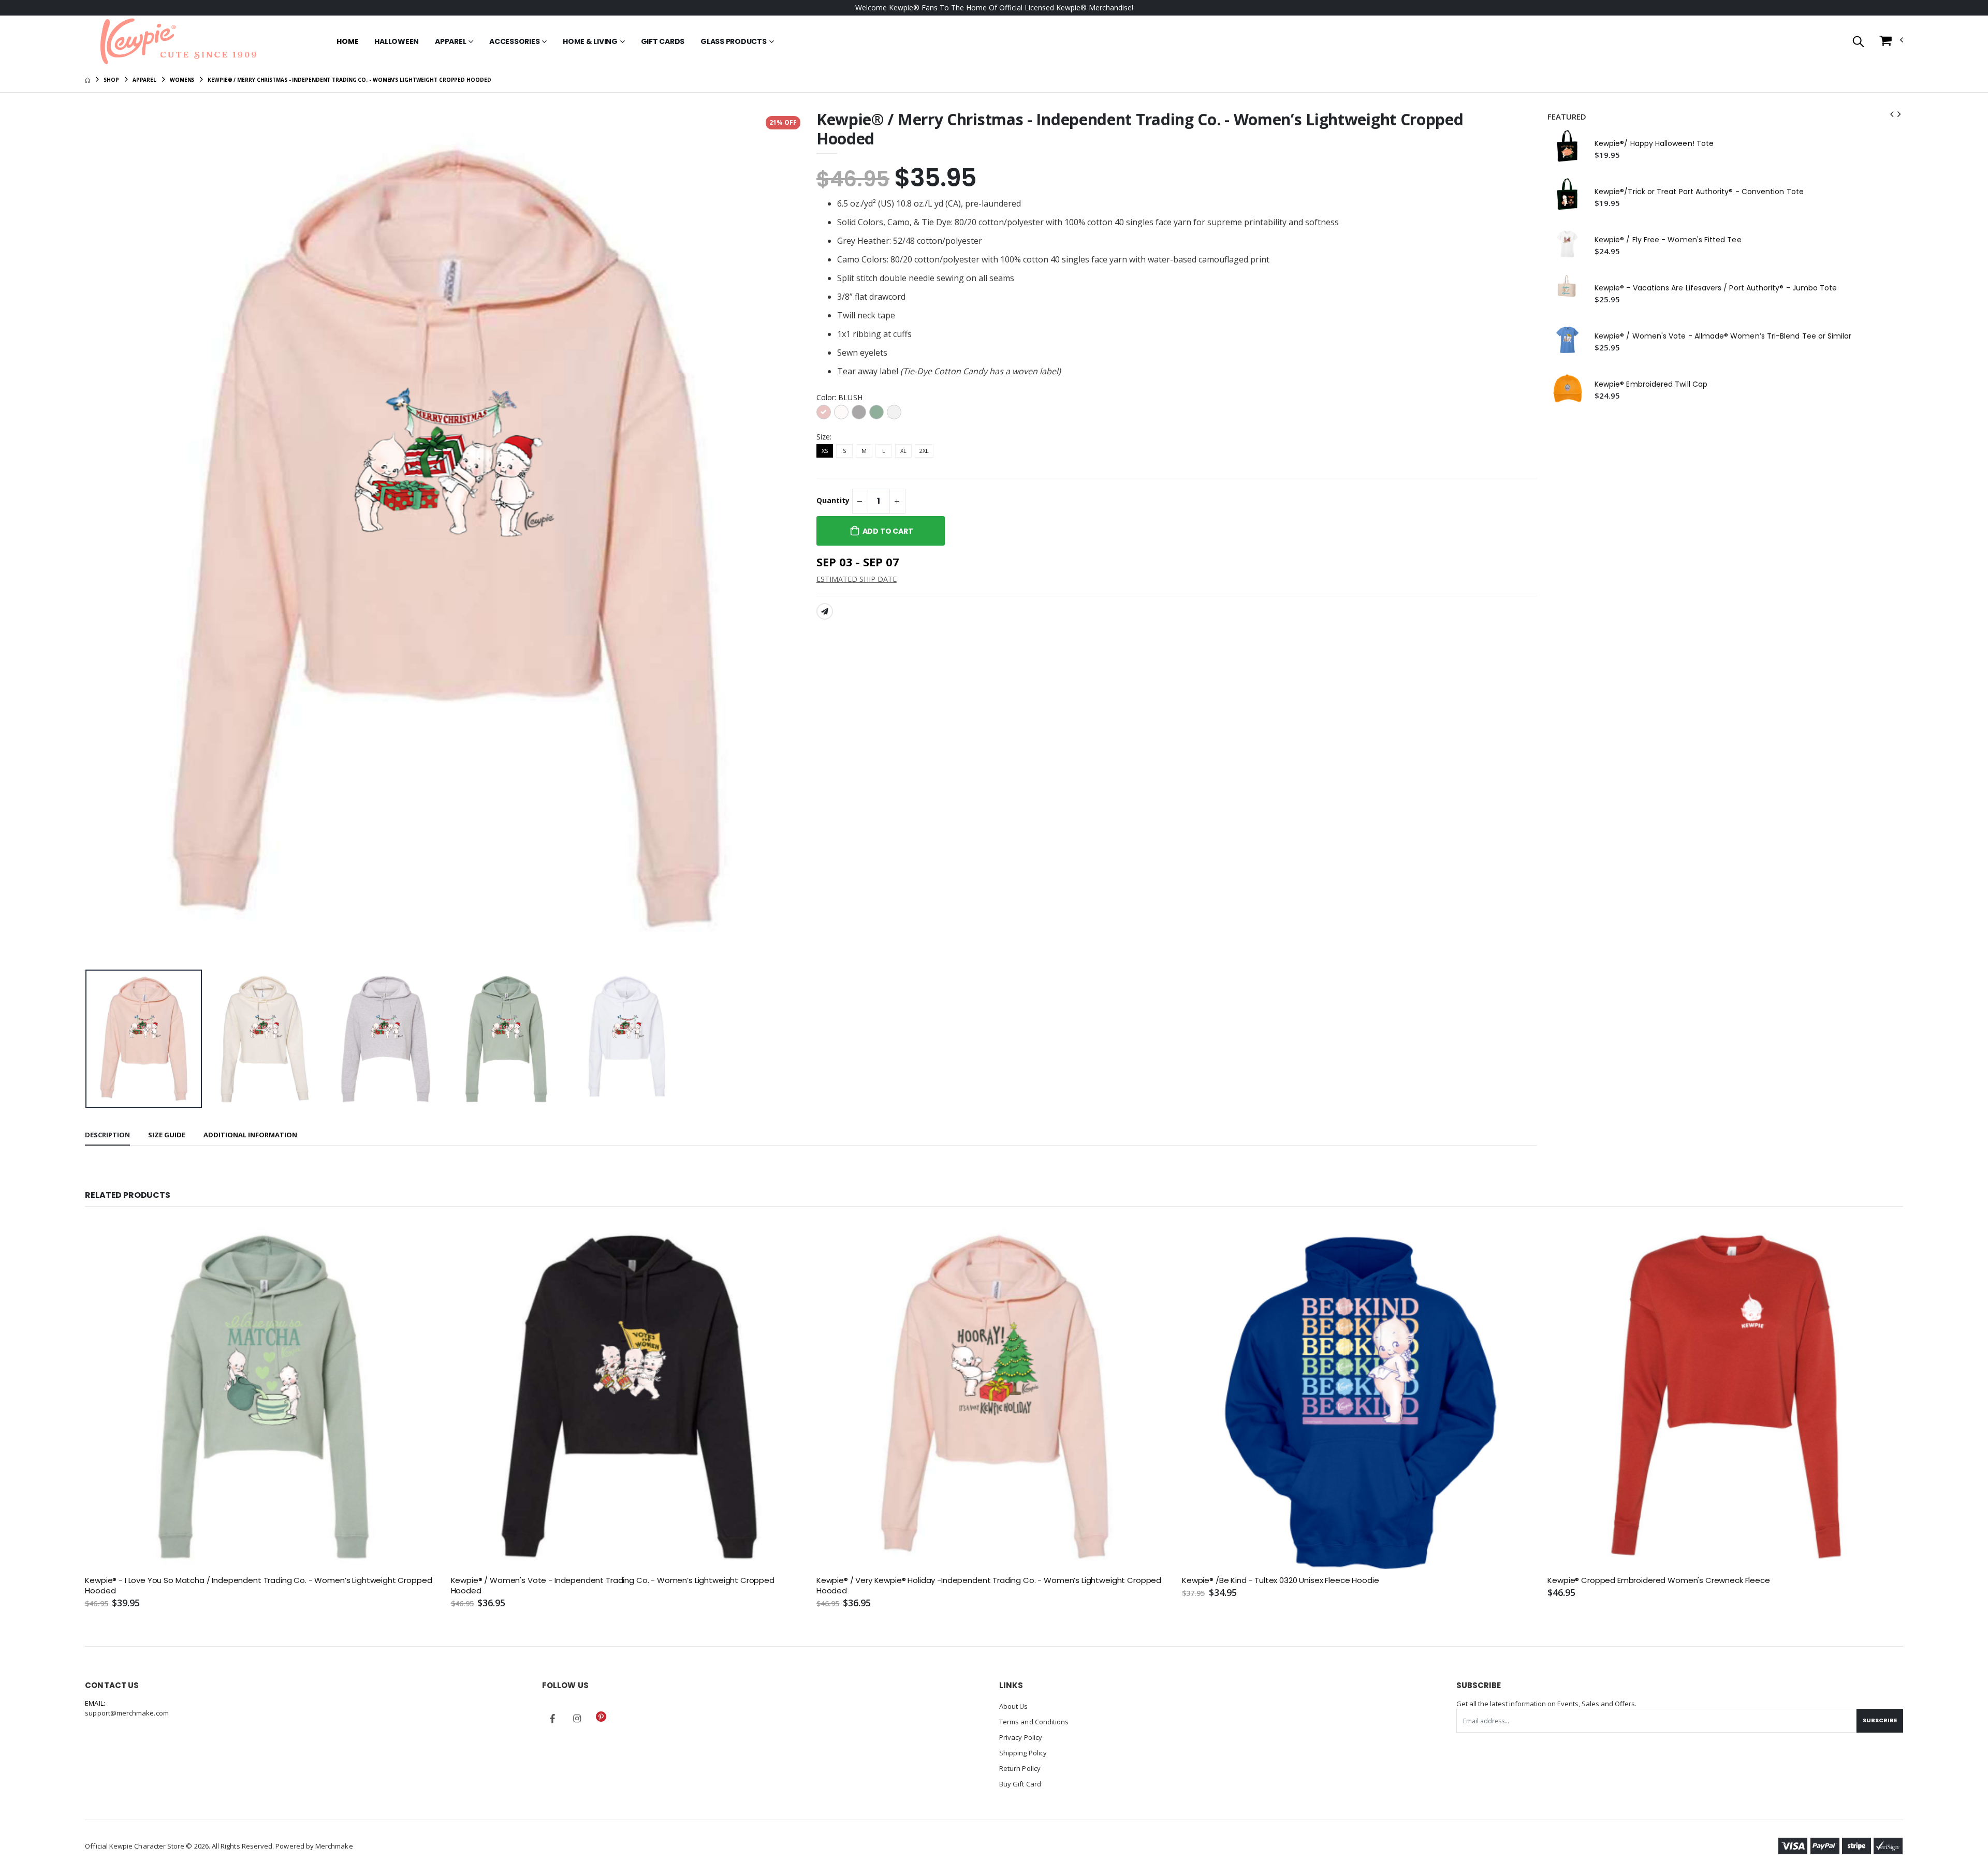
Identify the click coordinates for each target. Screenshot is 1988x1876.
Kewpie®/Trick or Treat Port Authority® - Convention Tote (1699, 192)
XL (903, 451)
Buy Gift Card (1020, 1784)
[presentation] (101, 538)
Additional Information (250, 1135)
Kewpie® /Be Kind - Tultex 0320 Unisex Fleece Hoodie (1280, 1580)
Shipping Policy (1023, 1753)
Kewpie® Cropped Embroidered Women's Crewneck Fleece (1658, 1580)
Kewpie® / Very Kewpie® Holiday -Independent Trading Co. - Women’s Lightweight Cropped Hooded (989, 1586)
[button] (1858, 42)
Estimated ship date (857, 579)
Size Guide (167, 1135)
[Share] (825, 611)
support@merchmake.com (127, 1713)
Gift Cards (663, 41)
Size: (824, 437)
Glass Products (734, 41)
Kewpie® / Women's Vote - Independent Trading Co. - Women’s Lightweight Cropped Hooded (613, 1586)
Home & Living (590, 41)
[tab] (107, 1135)
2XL (924, 451)
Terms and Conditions (1034, 1722)
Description (107, 1135)
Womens (182, 80)
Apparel (450, 41)
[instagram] (577, 1719)
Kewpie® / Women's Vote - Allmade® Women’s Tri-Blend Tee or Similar (1723, 336)
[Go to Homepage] (178, 41)
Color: (839, 397)
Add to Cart (888, 531)
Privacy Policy (1021, 1737)
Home (347, 41)
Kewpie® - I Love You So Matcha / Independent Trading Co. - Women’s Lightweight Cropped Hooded (258, 1586)
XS (825, 451)
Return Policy (1020, 1768)
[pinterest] (601, 1717)
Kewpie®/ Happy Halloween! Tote (1654, 144)
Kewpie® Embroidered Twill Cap (1651, 384)
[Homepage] (87, 80)
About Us (1014, 1706)
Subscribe (1880, 1720)
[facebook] (552, 1719)
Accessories (514, 41)
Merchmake (334, 1846)
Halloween (397, 41)
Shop (111, 80)
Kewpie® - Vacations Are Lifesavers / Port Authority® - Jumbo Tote (1716, 288)
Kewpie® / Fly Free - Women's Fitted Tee (1668, 240)
